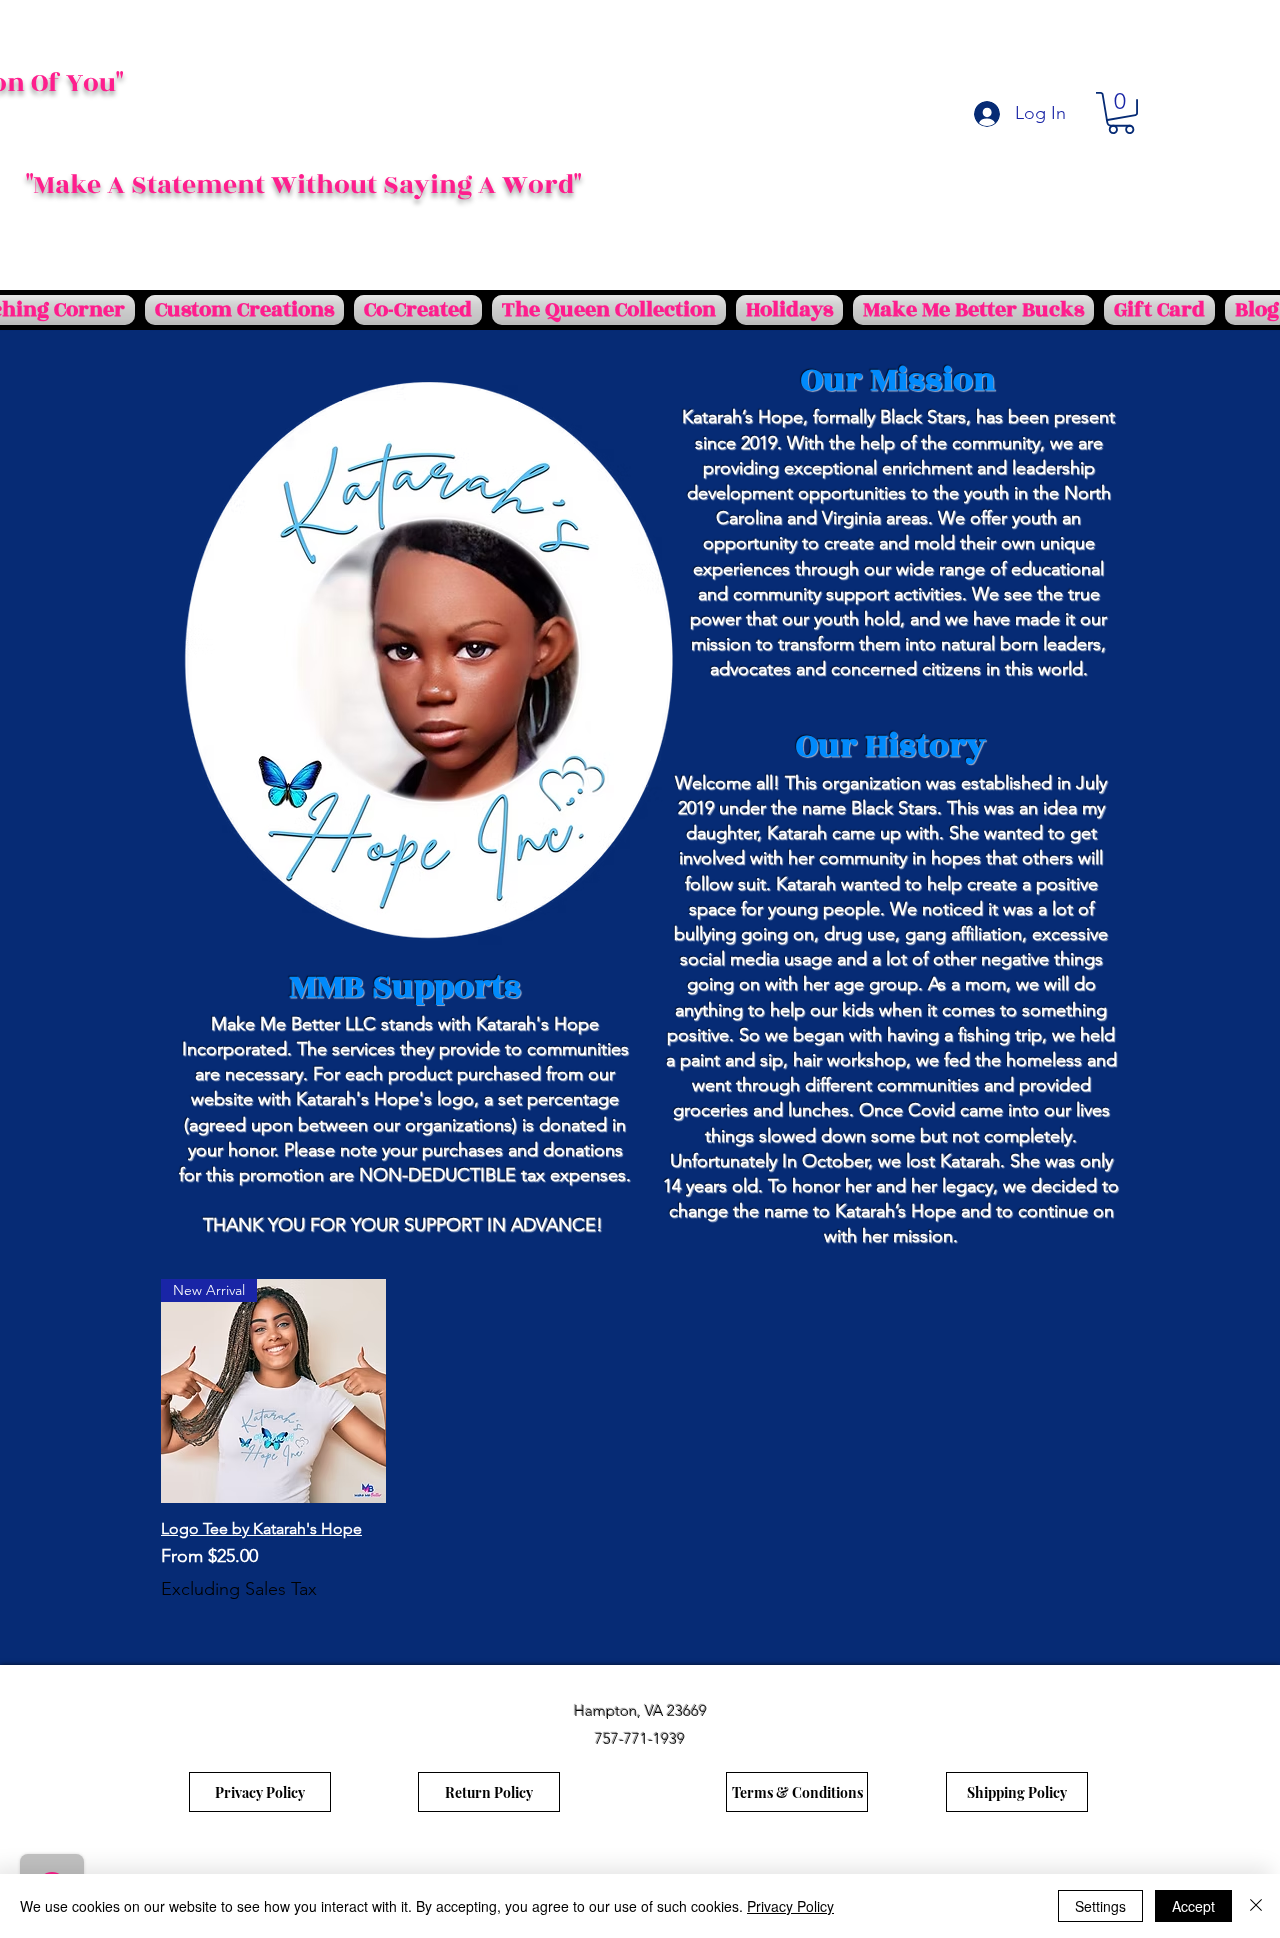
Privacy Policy (790, 1906)
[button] (1121, 113)
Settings (1100, 1906)
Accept (1193, 1906)
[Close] (1256, 1906)
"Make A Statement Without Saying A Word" (303, 185)
